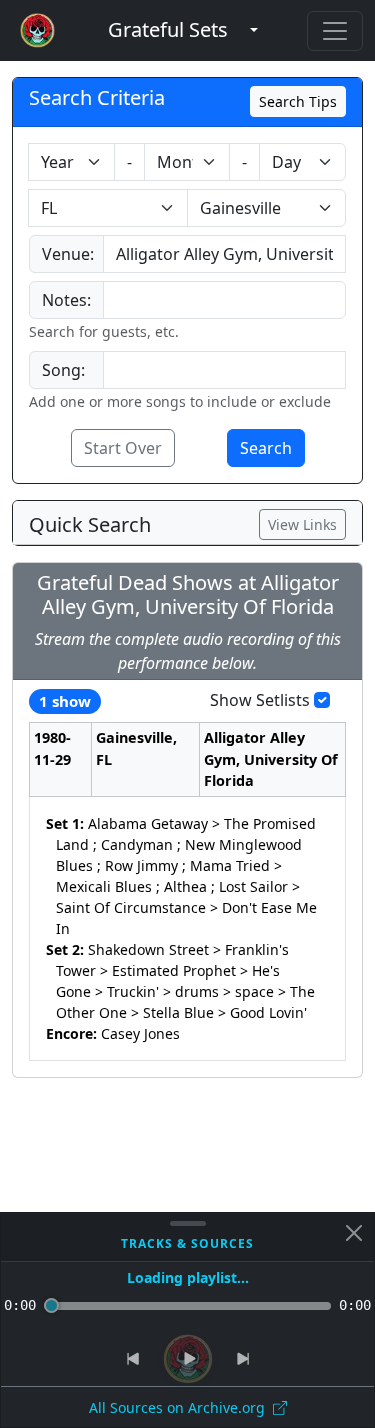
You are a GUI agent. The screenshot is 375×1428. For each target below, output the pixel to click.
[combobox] (224, 254)
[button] (168, 30)
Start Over (123, 448)
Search (266, 448)
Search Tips (298, 101)
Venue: (68, 254)
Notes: (66, 300)
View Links (302, 524)
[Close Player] (354, 1233)
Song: (63, 370)
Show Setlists (260, 700)
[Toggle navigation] (335, 31)
